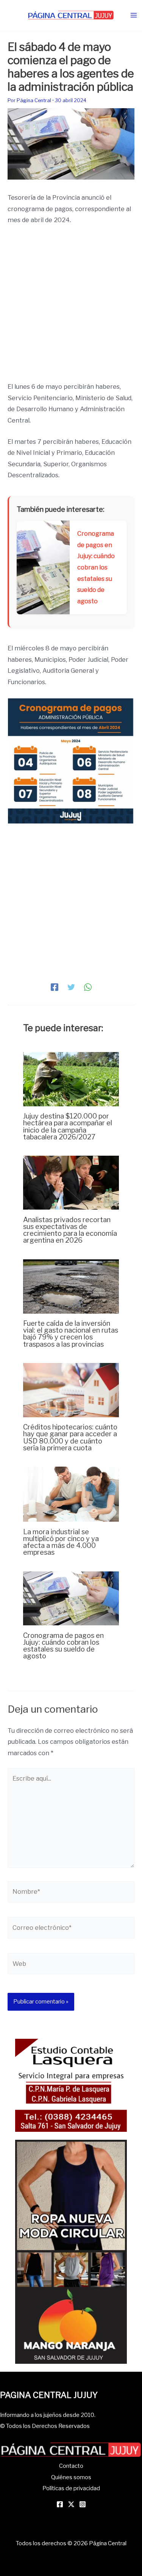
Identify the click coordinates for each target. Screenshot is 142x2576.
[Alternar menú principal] (133, 15)
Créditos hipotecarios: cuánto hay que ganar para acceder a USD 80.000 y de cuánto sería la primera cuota (70, 1437)
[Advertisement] (71, 307)
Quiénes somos (71, 2477)
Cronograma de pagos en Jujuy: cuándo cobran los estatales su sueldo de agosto (63, 1646)
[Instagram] (83, 2504)
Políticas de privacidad (71, 2488)
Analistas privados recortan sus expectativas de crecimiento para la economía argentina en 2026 (70, 1230)
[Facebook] (55, 987)
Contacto (71, 2466)
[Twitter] (71, 987)
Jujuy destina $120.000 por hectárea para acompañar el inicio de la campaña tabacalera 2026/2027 (68, 1126)
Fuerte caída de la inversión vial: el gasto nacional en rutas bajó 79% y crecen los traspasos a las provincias (71, 1334)
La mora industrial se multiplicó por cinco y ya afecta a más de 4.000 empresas (61, 1542)
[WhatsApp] (88, 987)
